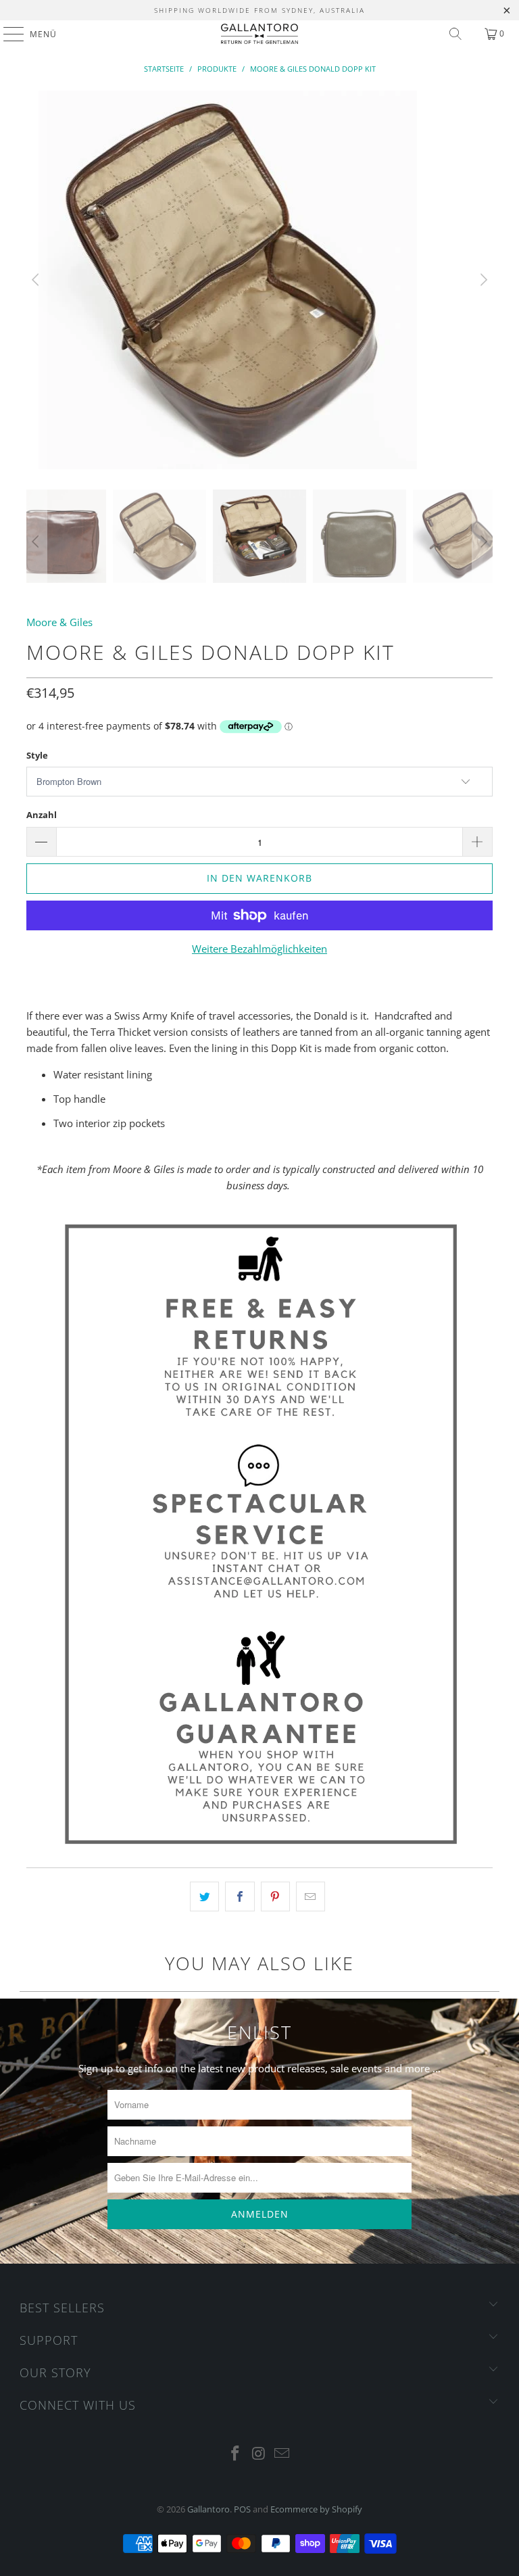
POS (242, 2509)
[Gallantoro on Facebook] (235, 2454)
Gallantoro (208, 2509)
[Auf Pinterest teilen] (275, 1897)
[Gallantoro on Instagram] (259, 2454)
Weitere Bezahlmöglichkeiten (259, 949)
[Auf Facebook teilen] (240, 1897)
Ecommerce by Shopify (316, 2509)
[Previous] (36, 280)
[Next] (483, 280)
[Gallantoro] (259, 34)
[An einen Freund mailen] (311, 1897)
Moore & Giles (59, 622)
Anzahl (42, 815)
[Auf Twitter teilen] (204, 1897)
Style (37, 755)
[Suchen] (455, 34)
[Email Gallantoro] (282, 2454)
